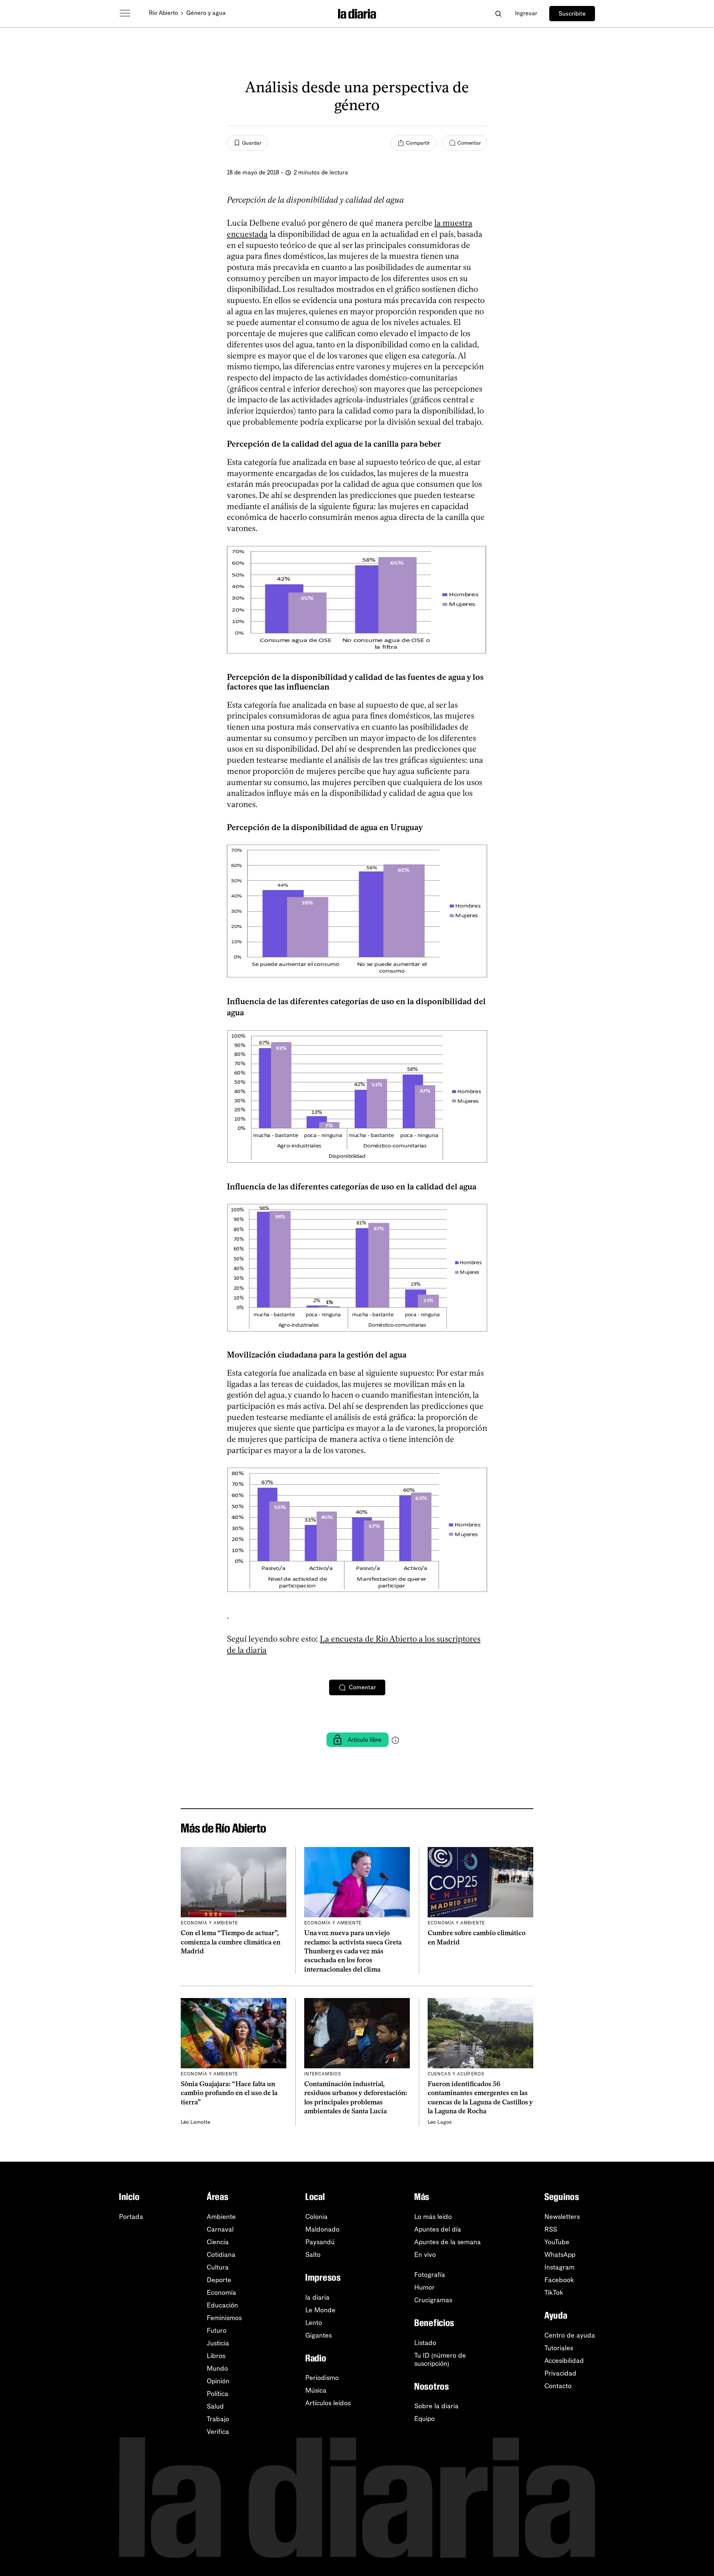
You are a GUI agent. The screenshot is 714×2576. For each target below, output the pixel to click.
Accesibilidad (564, 2361)
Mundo (217, 2368)
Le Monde (320, 2310)
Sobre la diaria (436, 2406)
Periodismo (322, 2378)
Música (316, 2390)
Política (218, 2394)
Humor (424, 2287)
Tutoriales (559, 2348)
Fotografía (430, 2275)
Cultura (218, 2267)
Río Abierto (163, 13)
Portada (131, 2217)
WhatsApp (560, 2255)
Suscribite (572, 14)
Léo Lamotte (195, 2122)
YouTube (557, 2242)
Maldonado (322, 2229)
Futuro (217, 2331)
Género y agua (206, 13)
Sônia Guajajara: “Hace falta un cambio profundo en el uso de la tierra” (229, 2093)
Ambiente (221, 2217)
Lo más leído (433, 2217)
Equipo (424, 2419)
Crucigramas (433, 2300)
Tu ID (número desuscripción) (440, 2360)
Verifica (218, 2432)
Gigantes (319, 2335)
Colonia (316, 2217)
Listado (425, 2343)
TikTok (554, 2293)
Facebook (559, 2280)
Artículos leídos (328, 2403)
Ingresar (526, 13)
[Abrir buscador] (498, 14)
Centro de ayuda (570, 2335)
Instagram (559, 2267)
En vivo (425, 2255)
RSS (551, 2229)
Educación (222, 2305)
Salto (313, 2255)
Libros (216, 2356)
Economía (221, 2293)
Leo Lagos (440, 2122)
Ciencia (218, 2242)
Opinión (218, 2381)
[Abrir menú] (125, 13)
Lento (314, 2323)
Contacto (558, 2386)
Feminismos (224, 2318)
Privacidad (560, 2373)
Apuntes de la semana (448, 2242)
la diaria (317, 2297)
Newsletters (562, 2217)
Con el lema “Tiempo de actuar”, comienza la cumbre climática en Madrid (231, 1942)
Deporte (219, 2280)
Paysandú (320, 2242)
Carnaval (220, 2229)
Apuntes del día (438, 2229)
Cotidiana (221, 2255)
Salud (215, 2406)
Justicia (218, 2343)
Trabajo (218, 2419)
